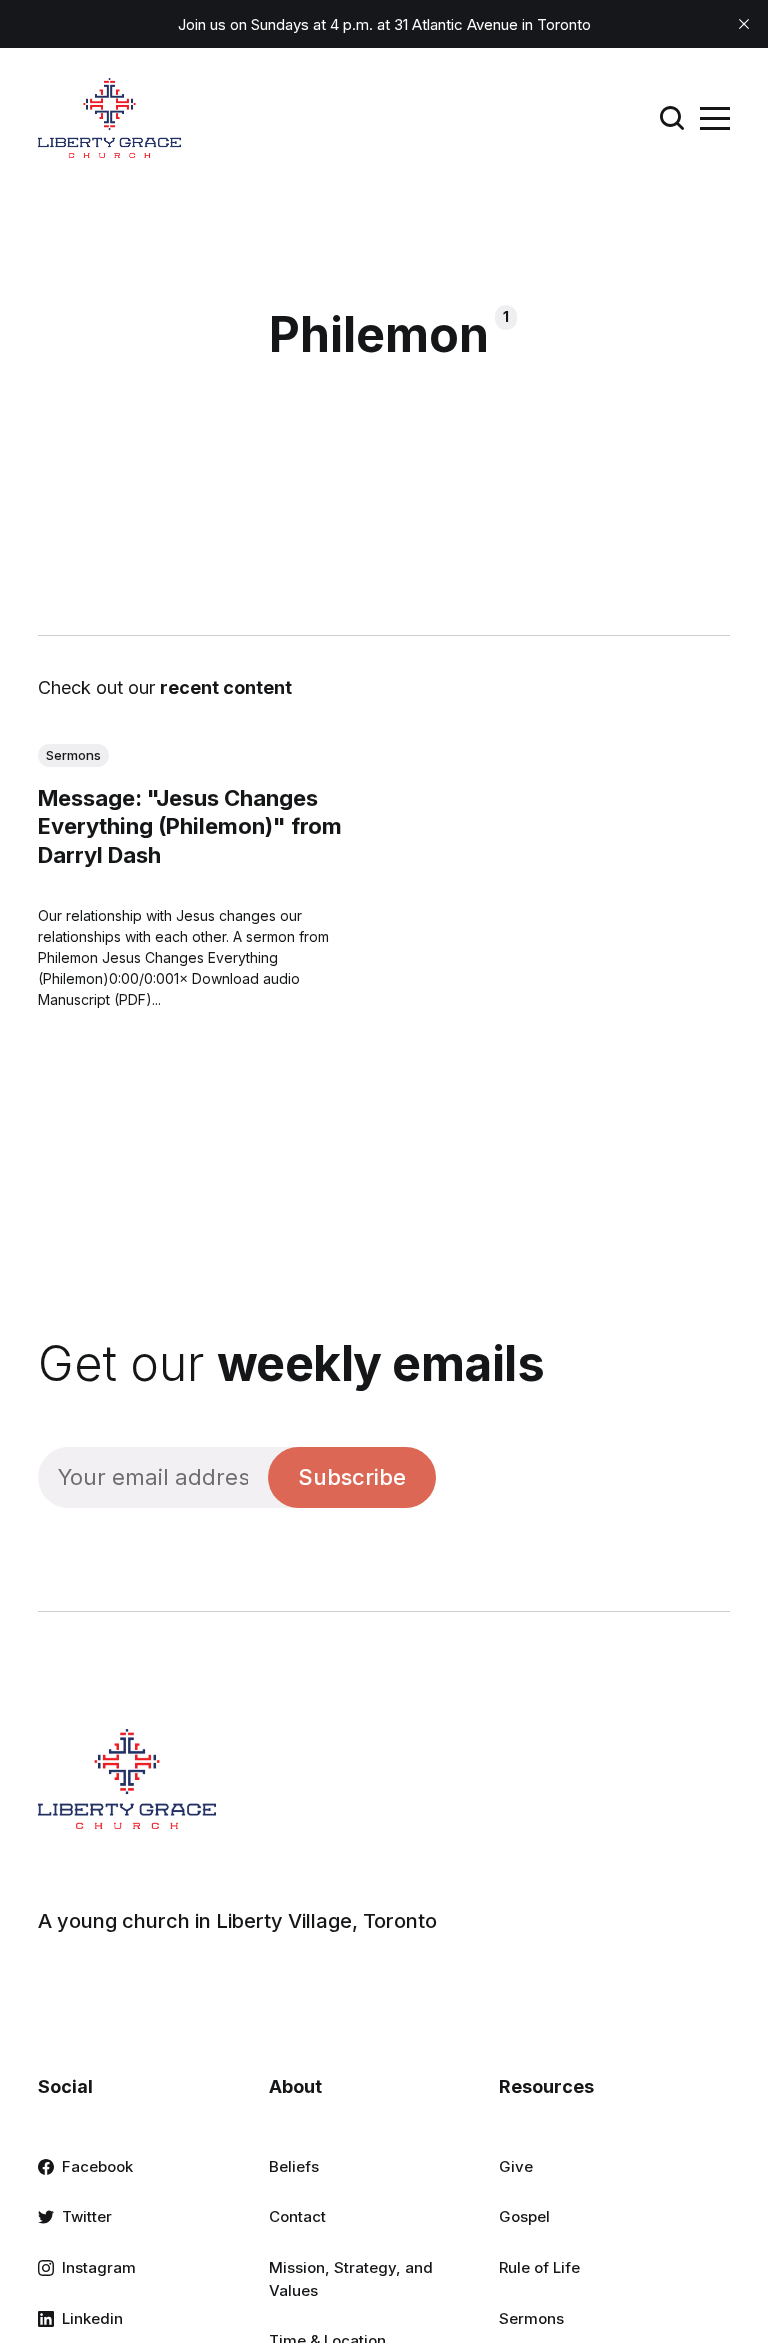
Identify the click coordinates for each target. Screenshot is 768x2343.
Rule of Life (539, 2267)
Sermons (73, 755)
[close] (744, 24)
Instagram (99, 2267)
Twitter (87, 2216)
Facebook (97, 2166)
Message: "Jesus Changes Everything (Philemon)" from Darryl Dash (190, 826)
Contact (297, 2216)
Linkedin (92, 2318)
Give (516, 2166)
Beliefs (294, 2166)
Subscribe (352, 1477)
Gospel (524, 2216)
